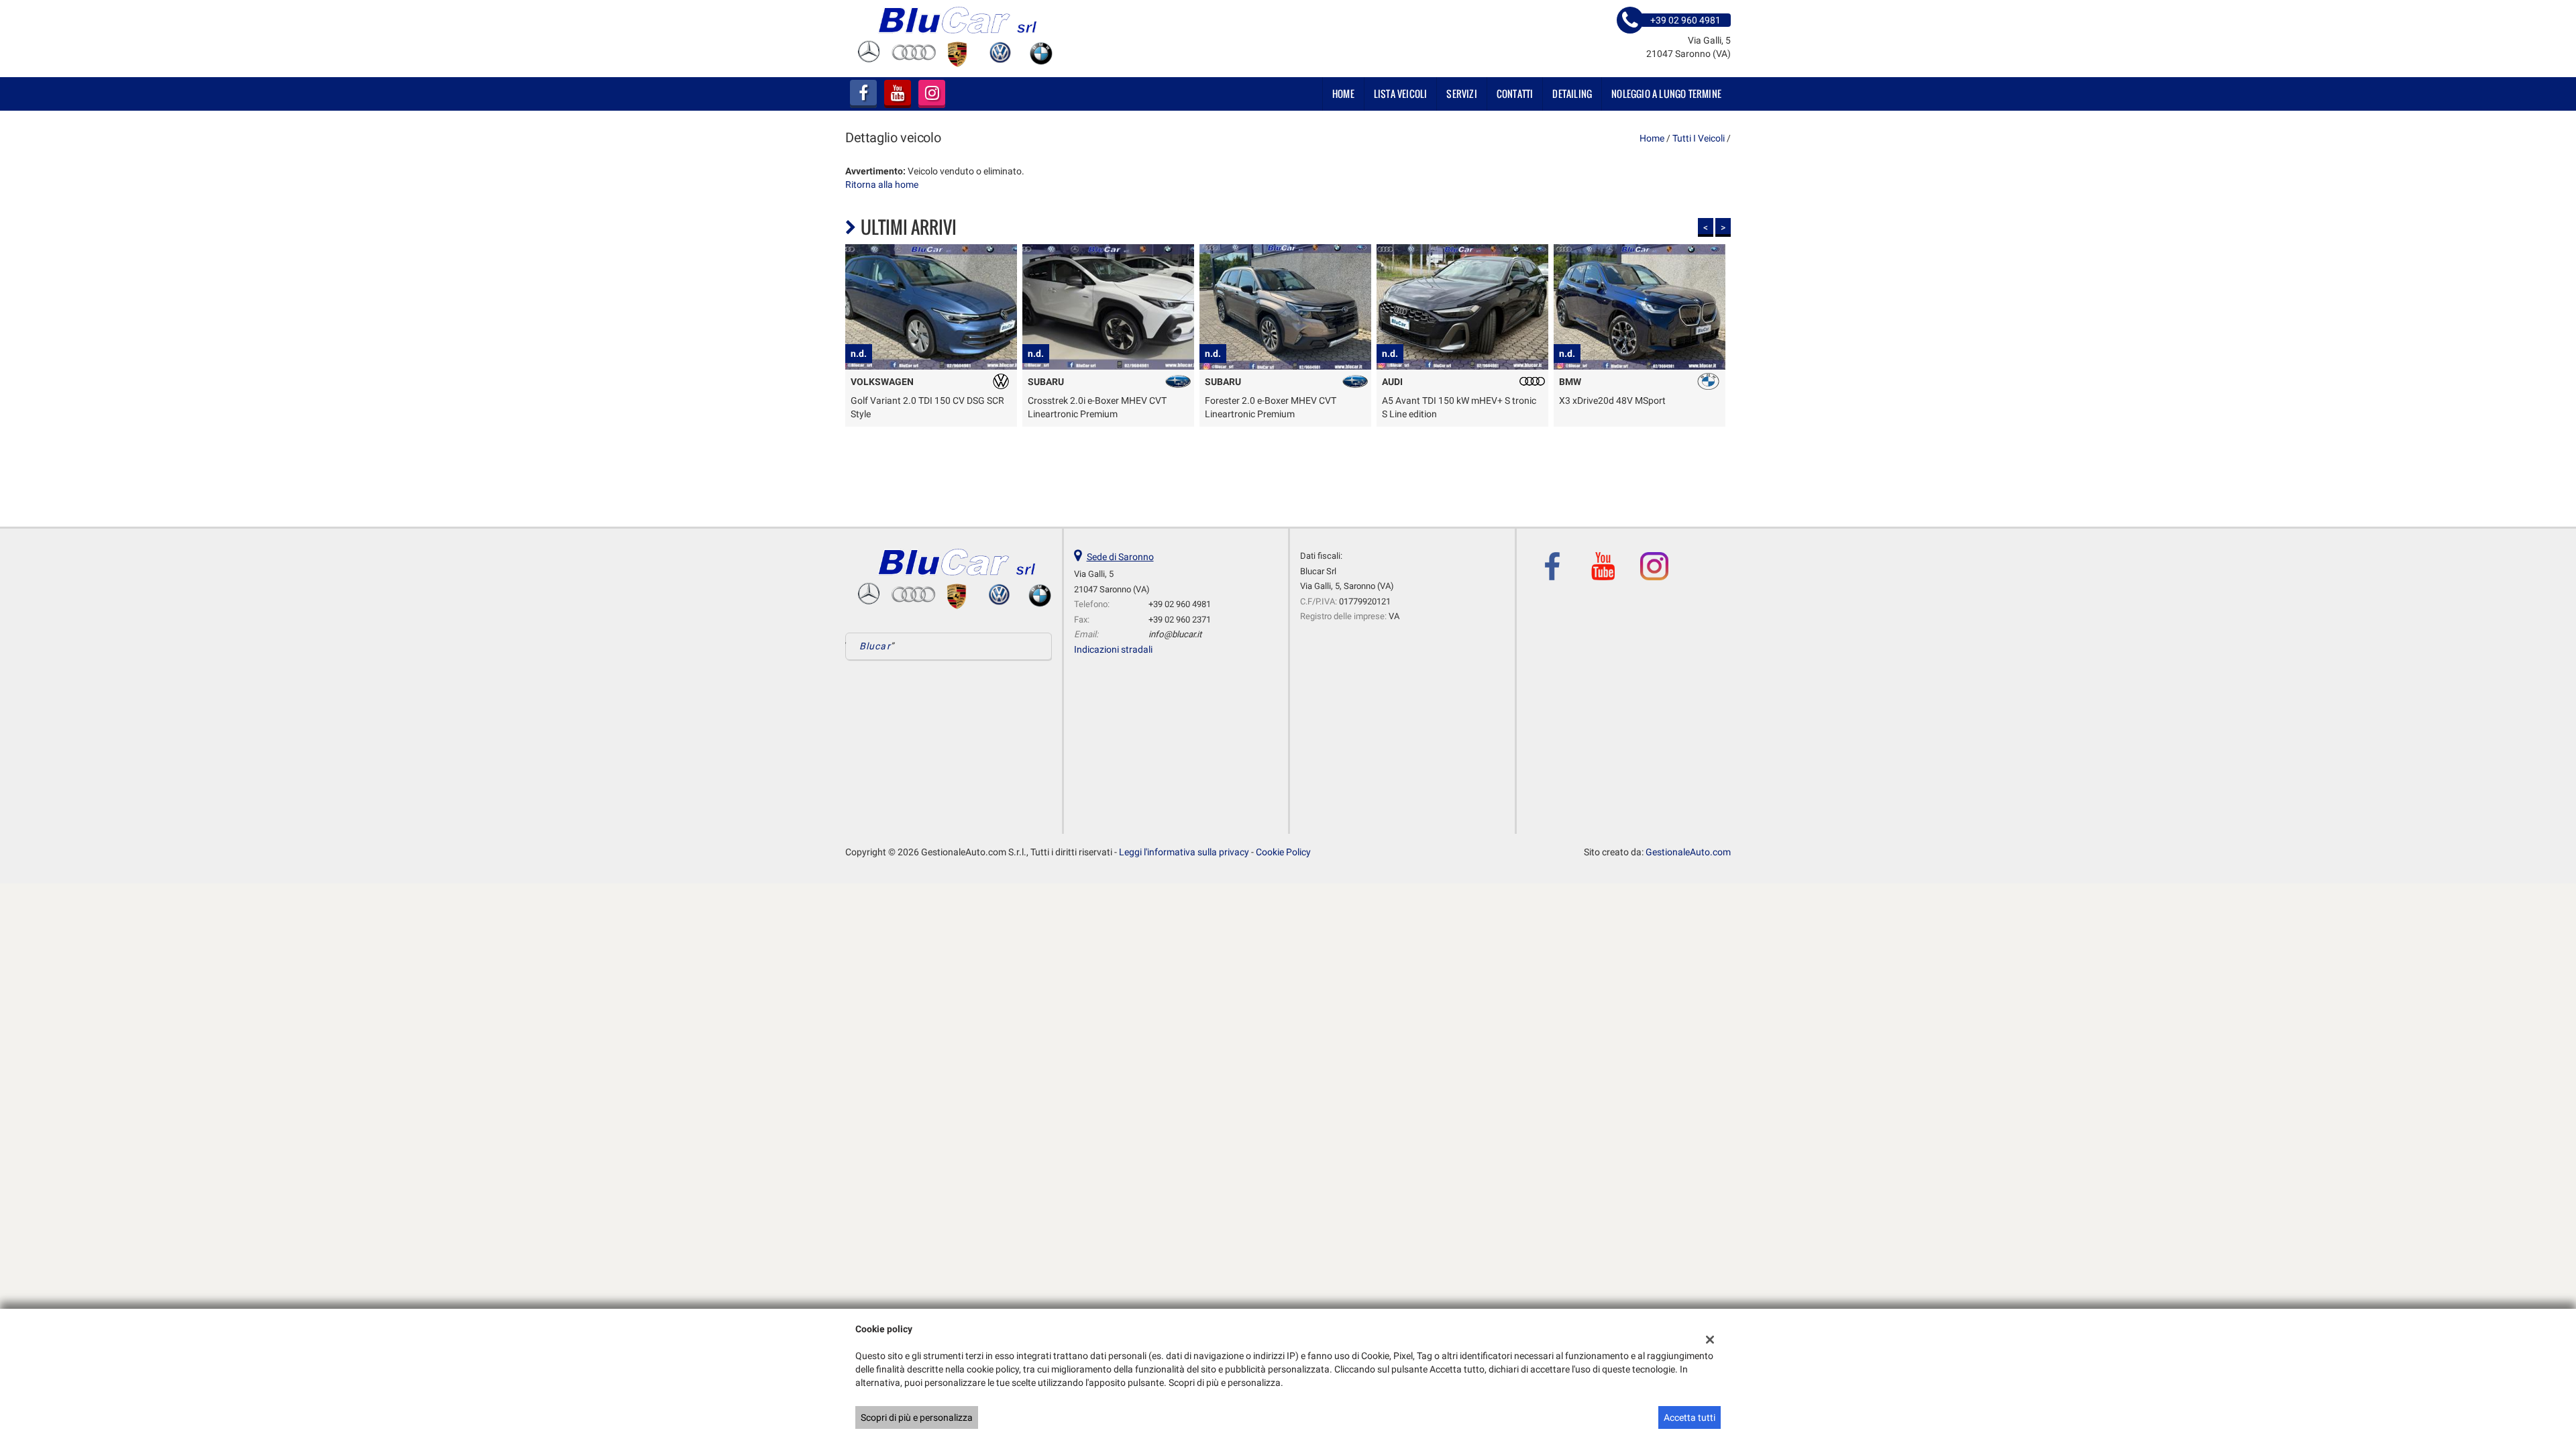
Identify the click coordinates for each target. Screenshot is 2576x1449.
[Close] (1566, 576)
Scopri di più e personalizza (917, 1417)
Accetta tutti (1689, 1417)
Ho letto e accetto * (1391, 761)
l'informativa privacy (1426, 761)
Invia (1428, 821)
